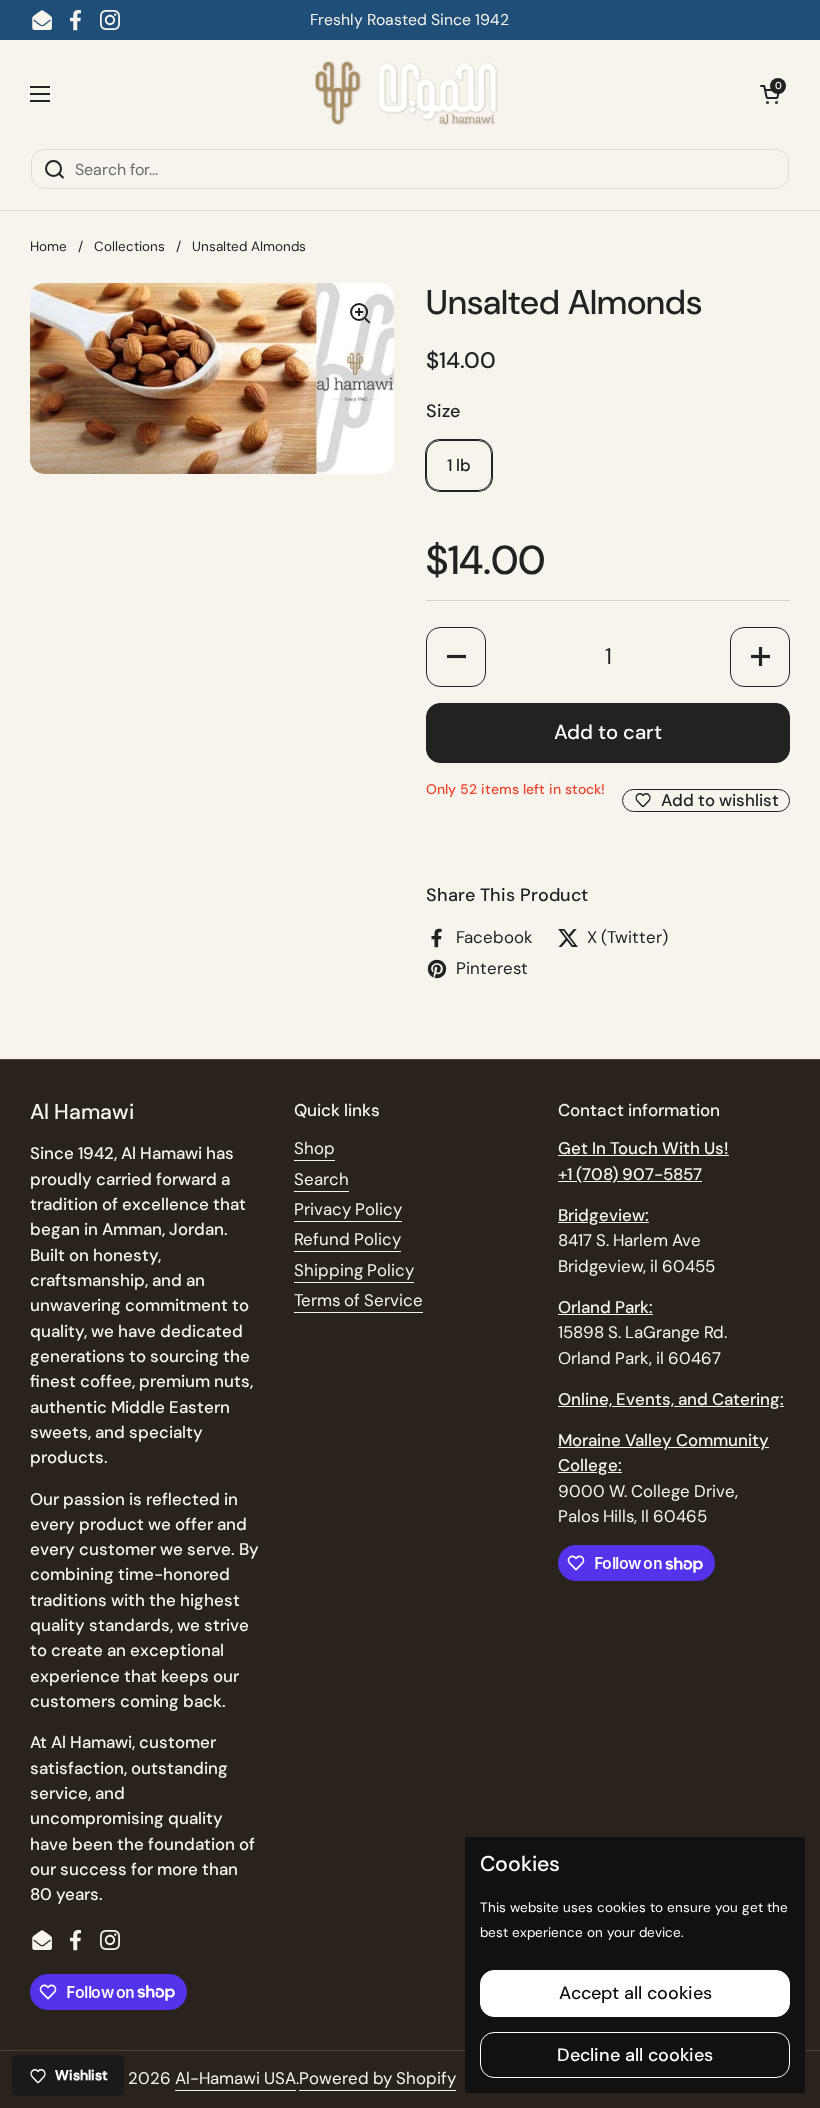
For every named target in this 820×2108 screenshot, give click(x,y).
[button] (770, 94)
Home (48, 246)
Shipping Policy (354, 1270)
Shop (314, 1148)
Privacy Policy (348, 1209)
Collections (129, 246)
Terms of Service (358, 1300)
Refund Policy (347, 1239)
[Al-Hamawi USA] (405, 94)
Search (321, 1179)
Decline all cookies (635, 2055)
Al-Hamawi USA (235, 2078)
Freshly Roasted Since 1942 (409, 19)
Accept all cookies (635, 1993)
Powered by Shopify (377, 2078)
